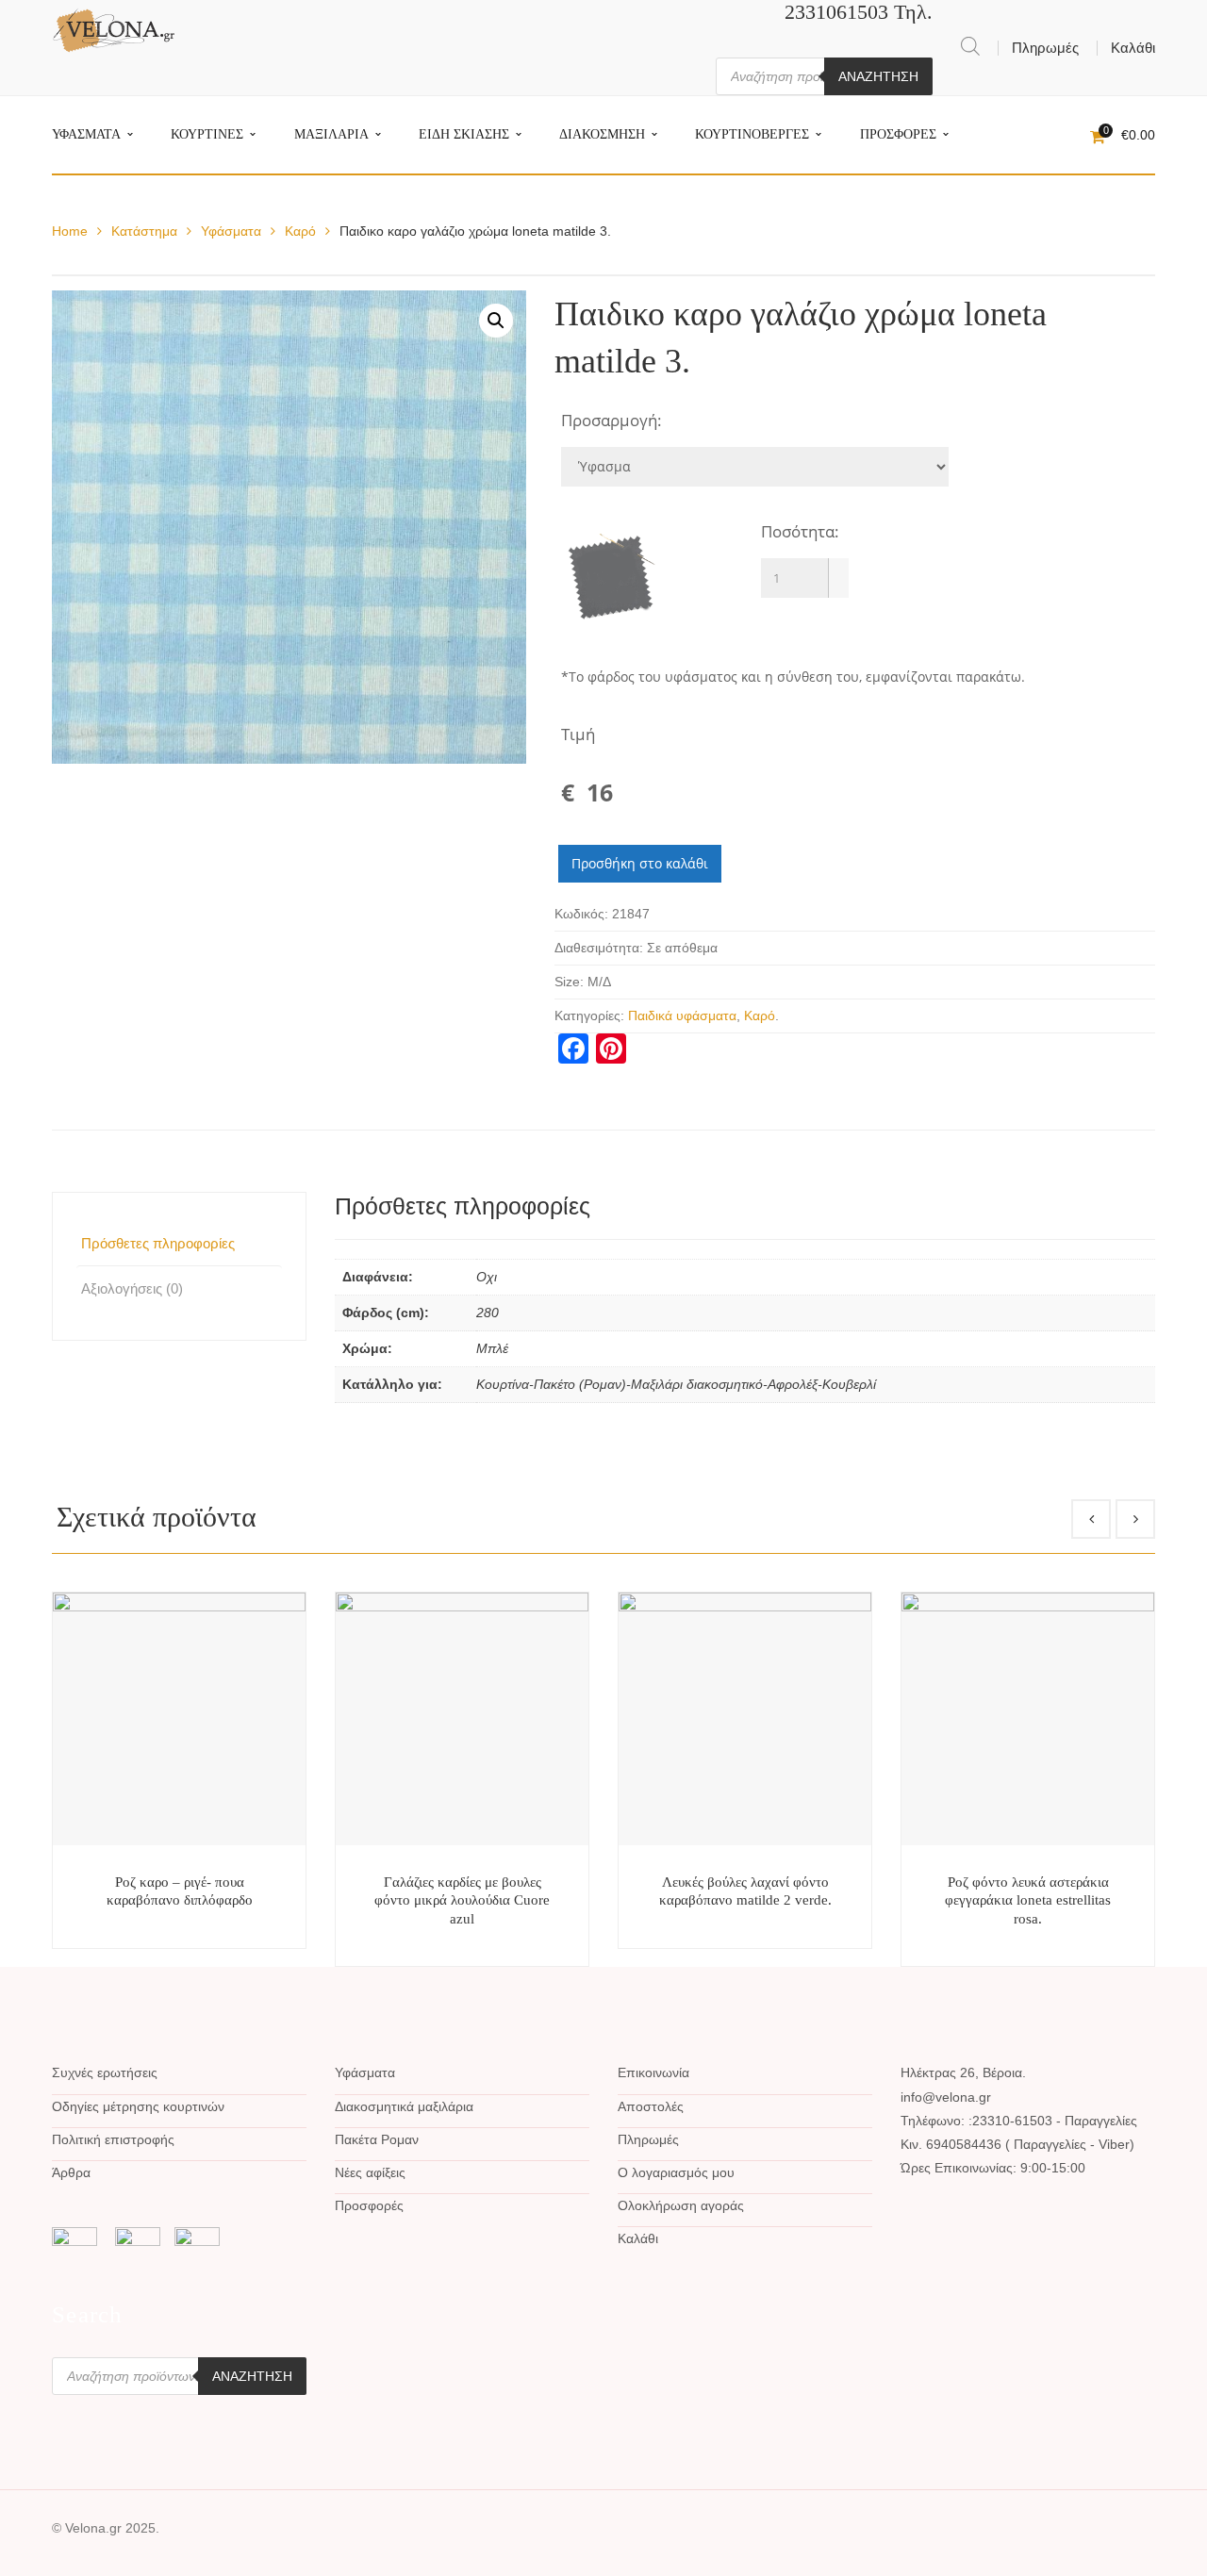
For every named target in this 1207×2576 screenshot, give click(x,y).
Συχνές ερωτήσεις (105, 2072)
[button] (838, 568)
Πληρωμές (1045, 48)
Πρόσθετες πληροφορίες (158, 1243)
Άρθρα (71, 2172)
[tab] (179, 1243)
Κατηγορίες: (589, 1016)
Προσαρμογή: (612, 420)
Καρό (300, 231)
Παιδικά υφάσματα (682, 1016)
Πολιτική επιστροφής (113, 2139)
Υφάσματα (231, 231)
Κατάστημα (144, 231)
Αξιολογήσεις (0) (132, 1288)
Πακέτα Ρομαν (377, 2139)
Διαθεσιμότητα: (599, 948)
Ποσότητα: (800, 531)
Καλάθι (1133, 48)
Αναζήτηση (878, 76)
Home (70, 231)
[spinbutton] (805, 578)
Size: (569, 982)
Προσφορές (369, 2205)
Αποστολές (651, 2106)
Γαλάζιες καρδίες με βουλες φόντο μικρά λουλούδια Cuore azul (462, 1900)
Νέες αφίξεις (370, 2172)
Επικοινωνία (653, 2072)
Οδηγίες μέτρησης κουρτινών (138, 2106)
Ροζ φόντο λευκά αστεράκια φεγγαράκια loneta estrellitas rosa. (1028, 1900)
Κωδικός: (581, 914)
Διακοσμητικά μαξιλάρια (404, 2106)
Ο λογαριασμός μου (676, 2172)
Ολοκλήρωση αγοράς (681, 2205)
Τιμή (578, 734)
